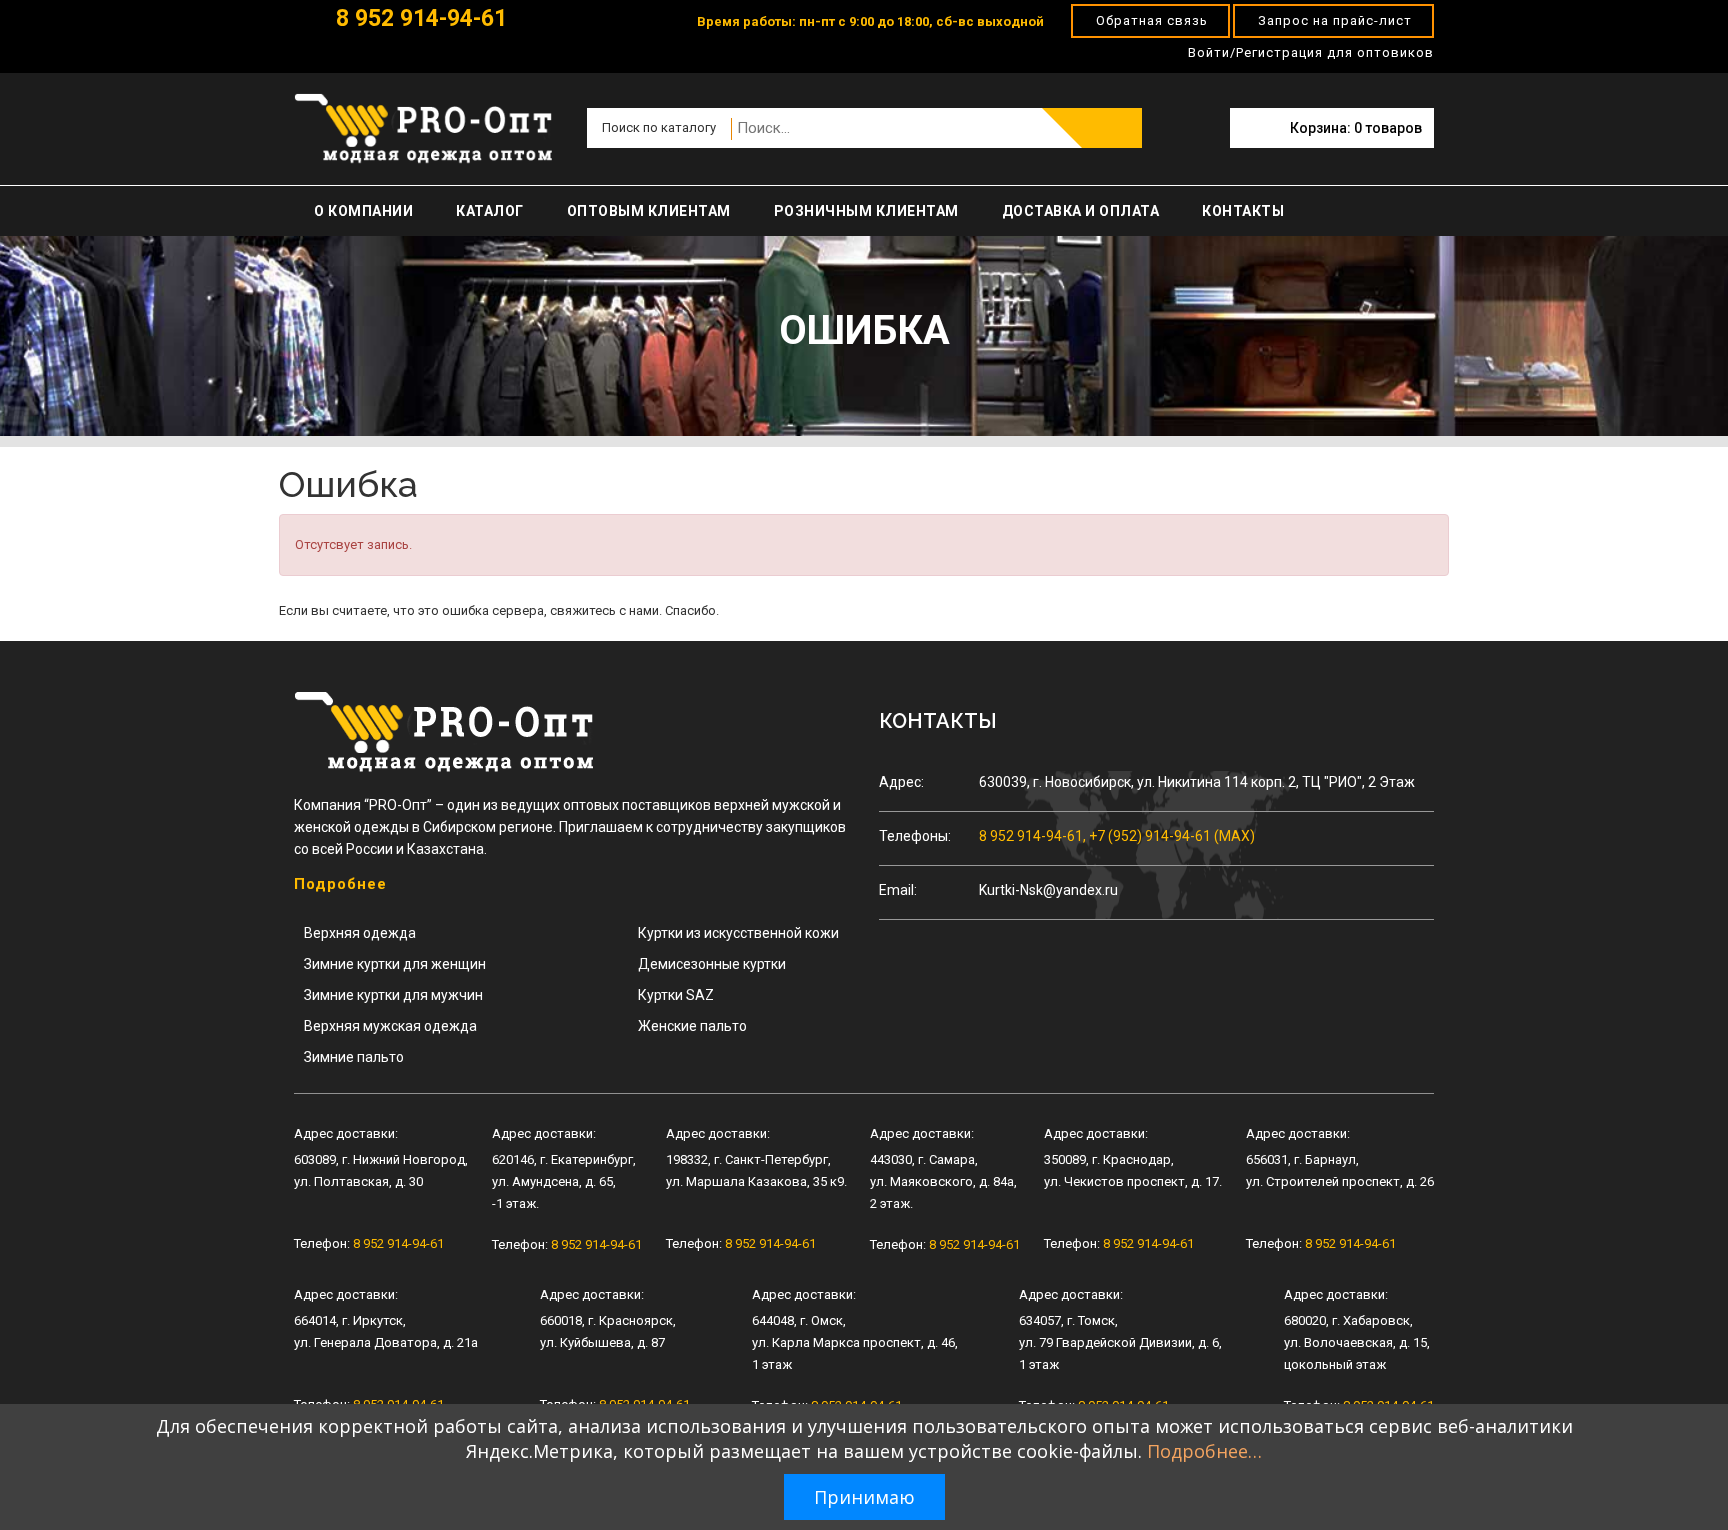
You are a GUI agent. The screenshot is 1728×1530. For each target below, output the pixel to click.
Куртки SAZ (676, 995)
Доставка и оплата (1081, 211)
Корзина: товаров (1356, 128)
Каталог (490, 211)
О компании (363, 211)
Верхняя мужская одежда (390, 1026)
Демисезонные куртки (712, 964)
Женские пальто (692, 1026)
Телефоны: (915, 836)
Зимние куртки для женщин (395, 964)
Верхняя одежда (360, 933)
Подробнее (340, 884)
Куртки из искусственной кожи (738, 933)
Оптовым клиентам (649, 211)
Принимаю (864, 1497)
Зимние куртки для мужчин (393, 995)
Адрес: (901, 782)
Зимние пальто (354, 1057)
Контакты (1243, 211)
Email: (898, 890)
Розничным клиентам (866, 211)
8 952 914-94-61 (418, 18)
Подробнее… (1204, 1451)
